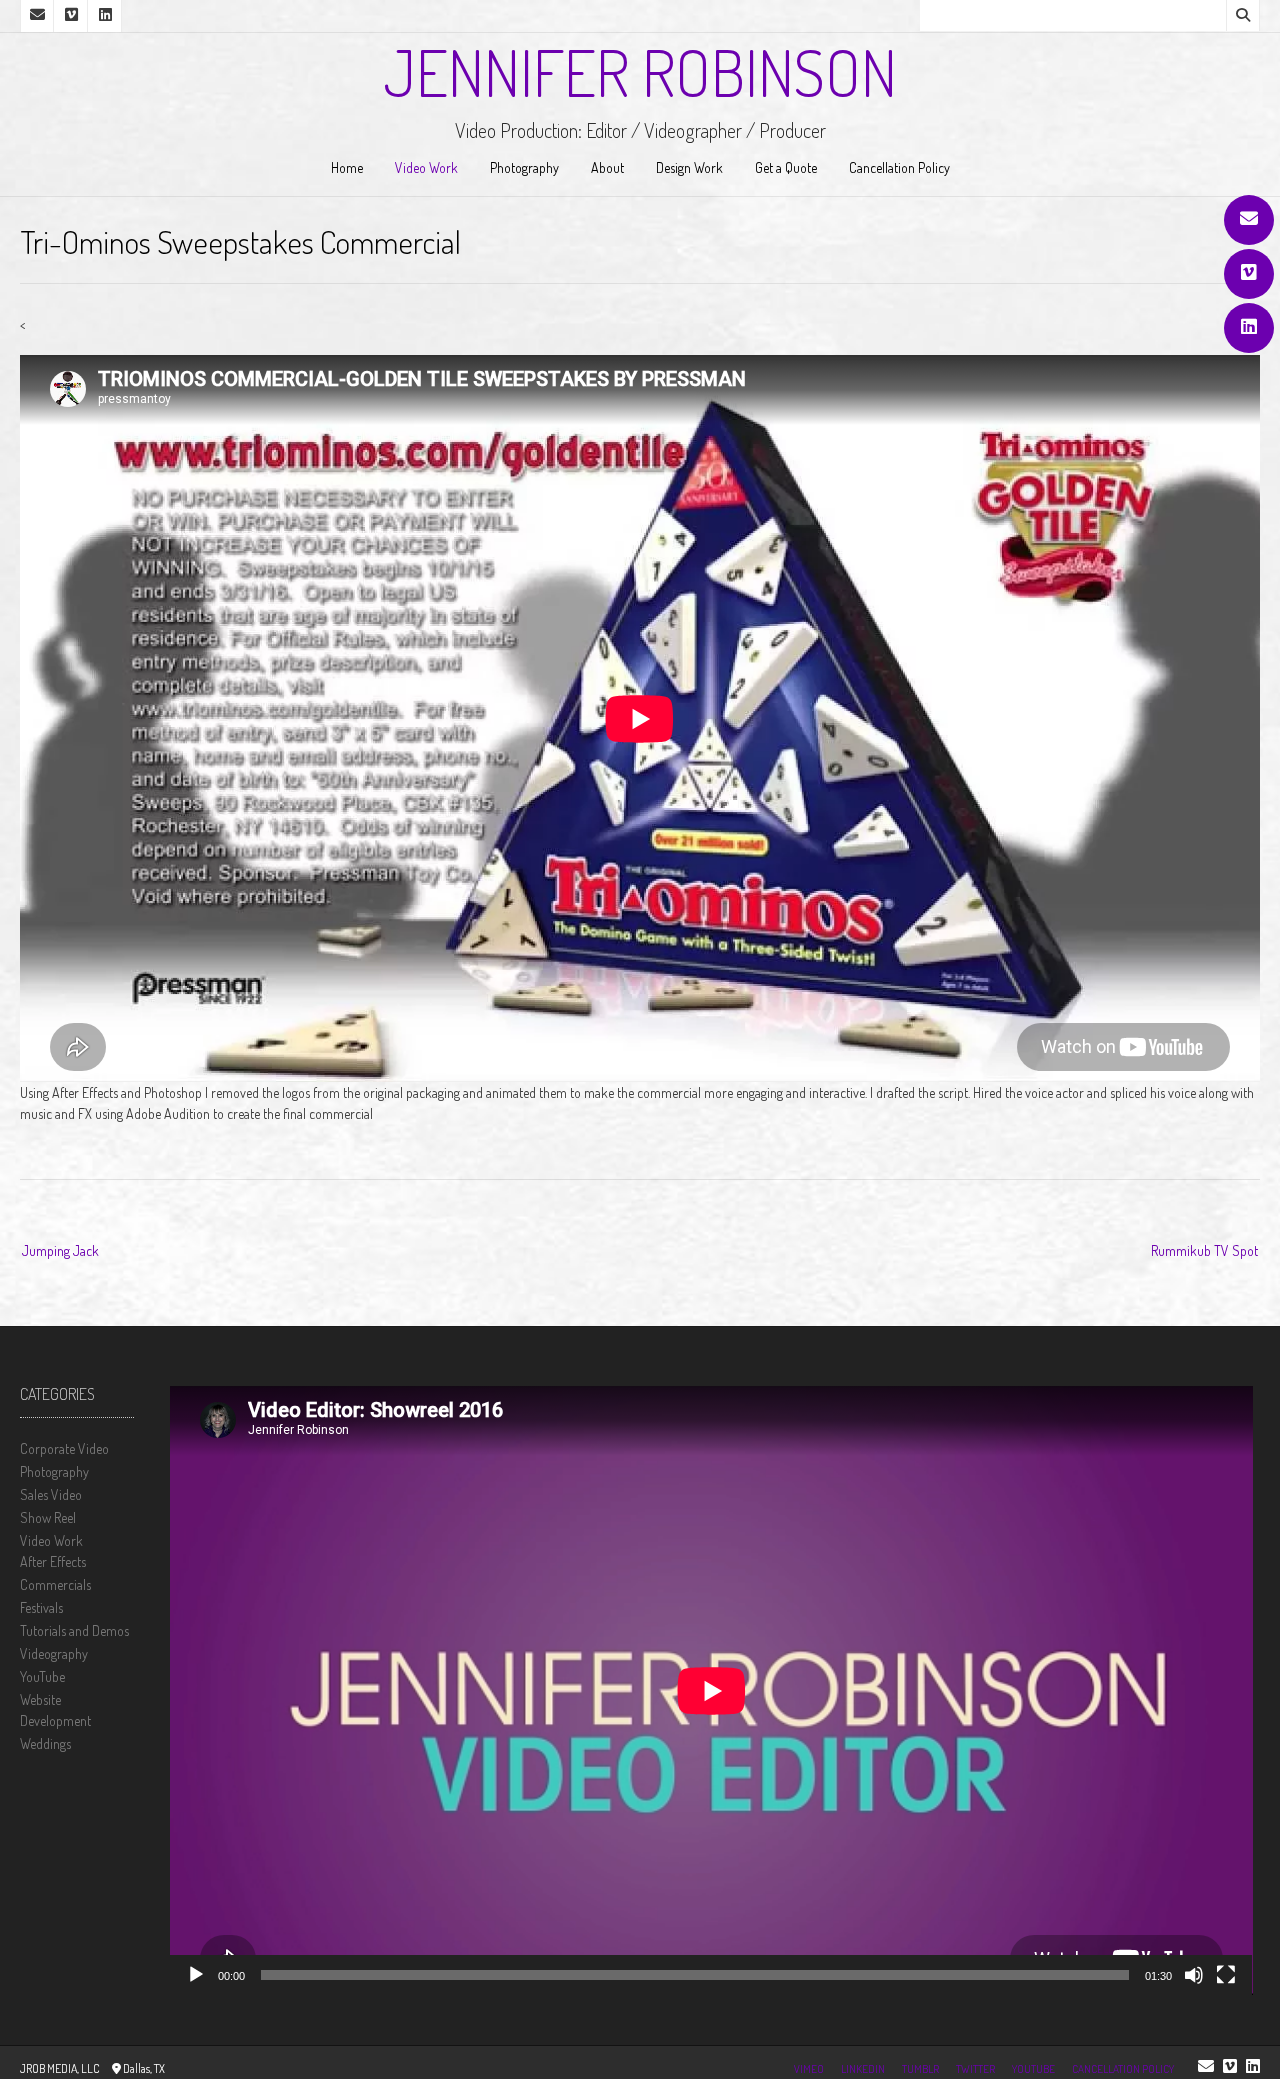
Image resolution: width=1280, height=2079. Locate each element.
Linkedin (863, 2069)
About (607, 167)
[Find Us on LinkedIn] (1249, 328)
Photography (524, 167)
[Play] (196, 1975)
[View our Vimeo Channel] (1249, 274)
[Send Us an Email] (1249, 220)
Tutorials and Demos (74, 1630)
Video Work (426, 167)
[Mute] (1194, 1975)
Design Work (689, 167)
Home (347, 167)
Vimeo (809, 2069)
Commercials (55, 1584)
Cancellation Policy (899, 167)
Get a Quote (786, 167)
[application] (711, 1690)
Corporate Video (64, 1448)
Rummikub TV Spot (1204, 1250)
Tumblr (920, 2069)
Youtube (1033, 2069)
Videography (54, 1653)
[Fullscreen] (1226, 1975)
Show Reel (48, 1517)
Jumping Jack (60, 1250)
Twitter (975, 2069)
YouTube (42, 1676)
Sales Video (51, 1494)
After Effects (53, 1561)
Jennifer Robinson (640, 72)
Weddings (45, 1743)
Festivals (41, 1607)
